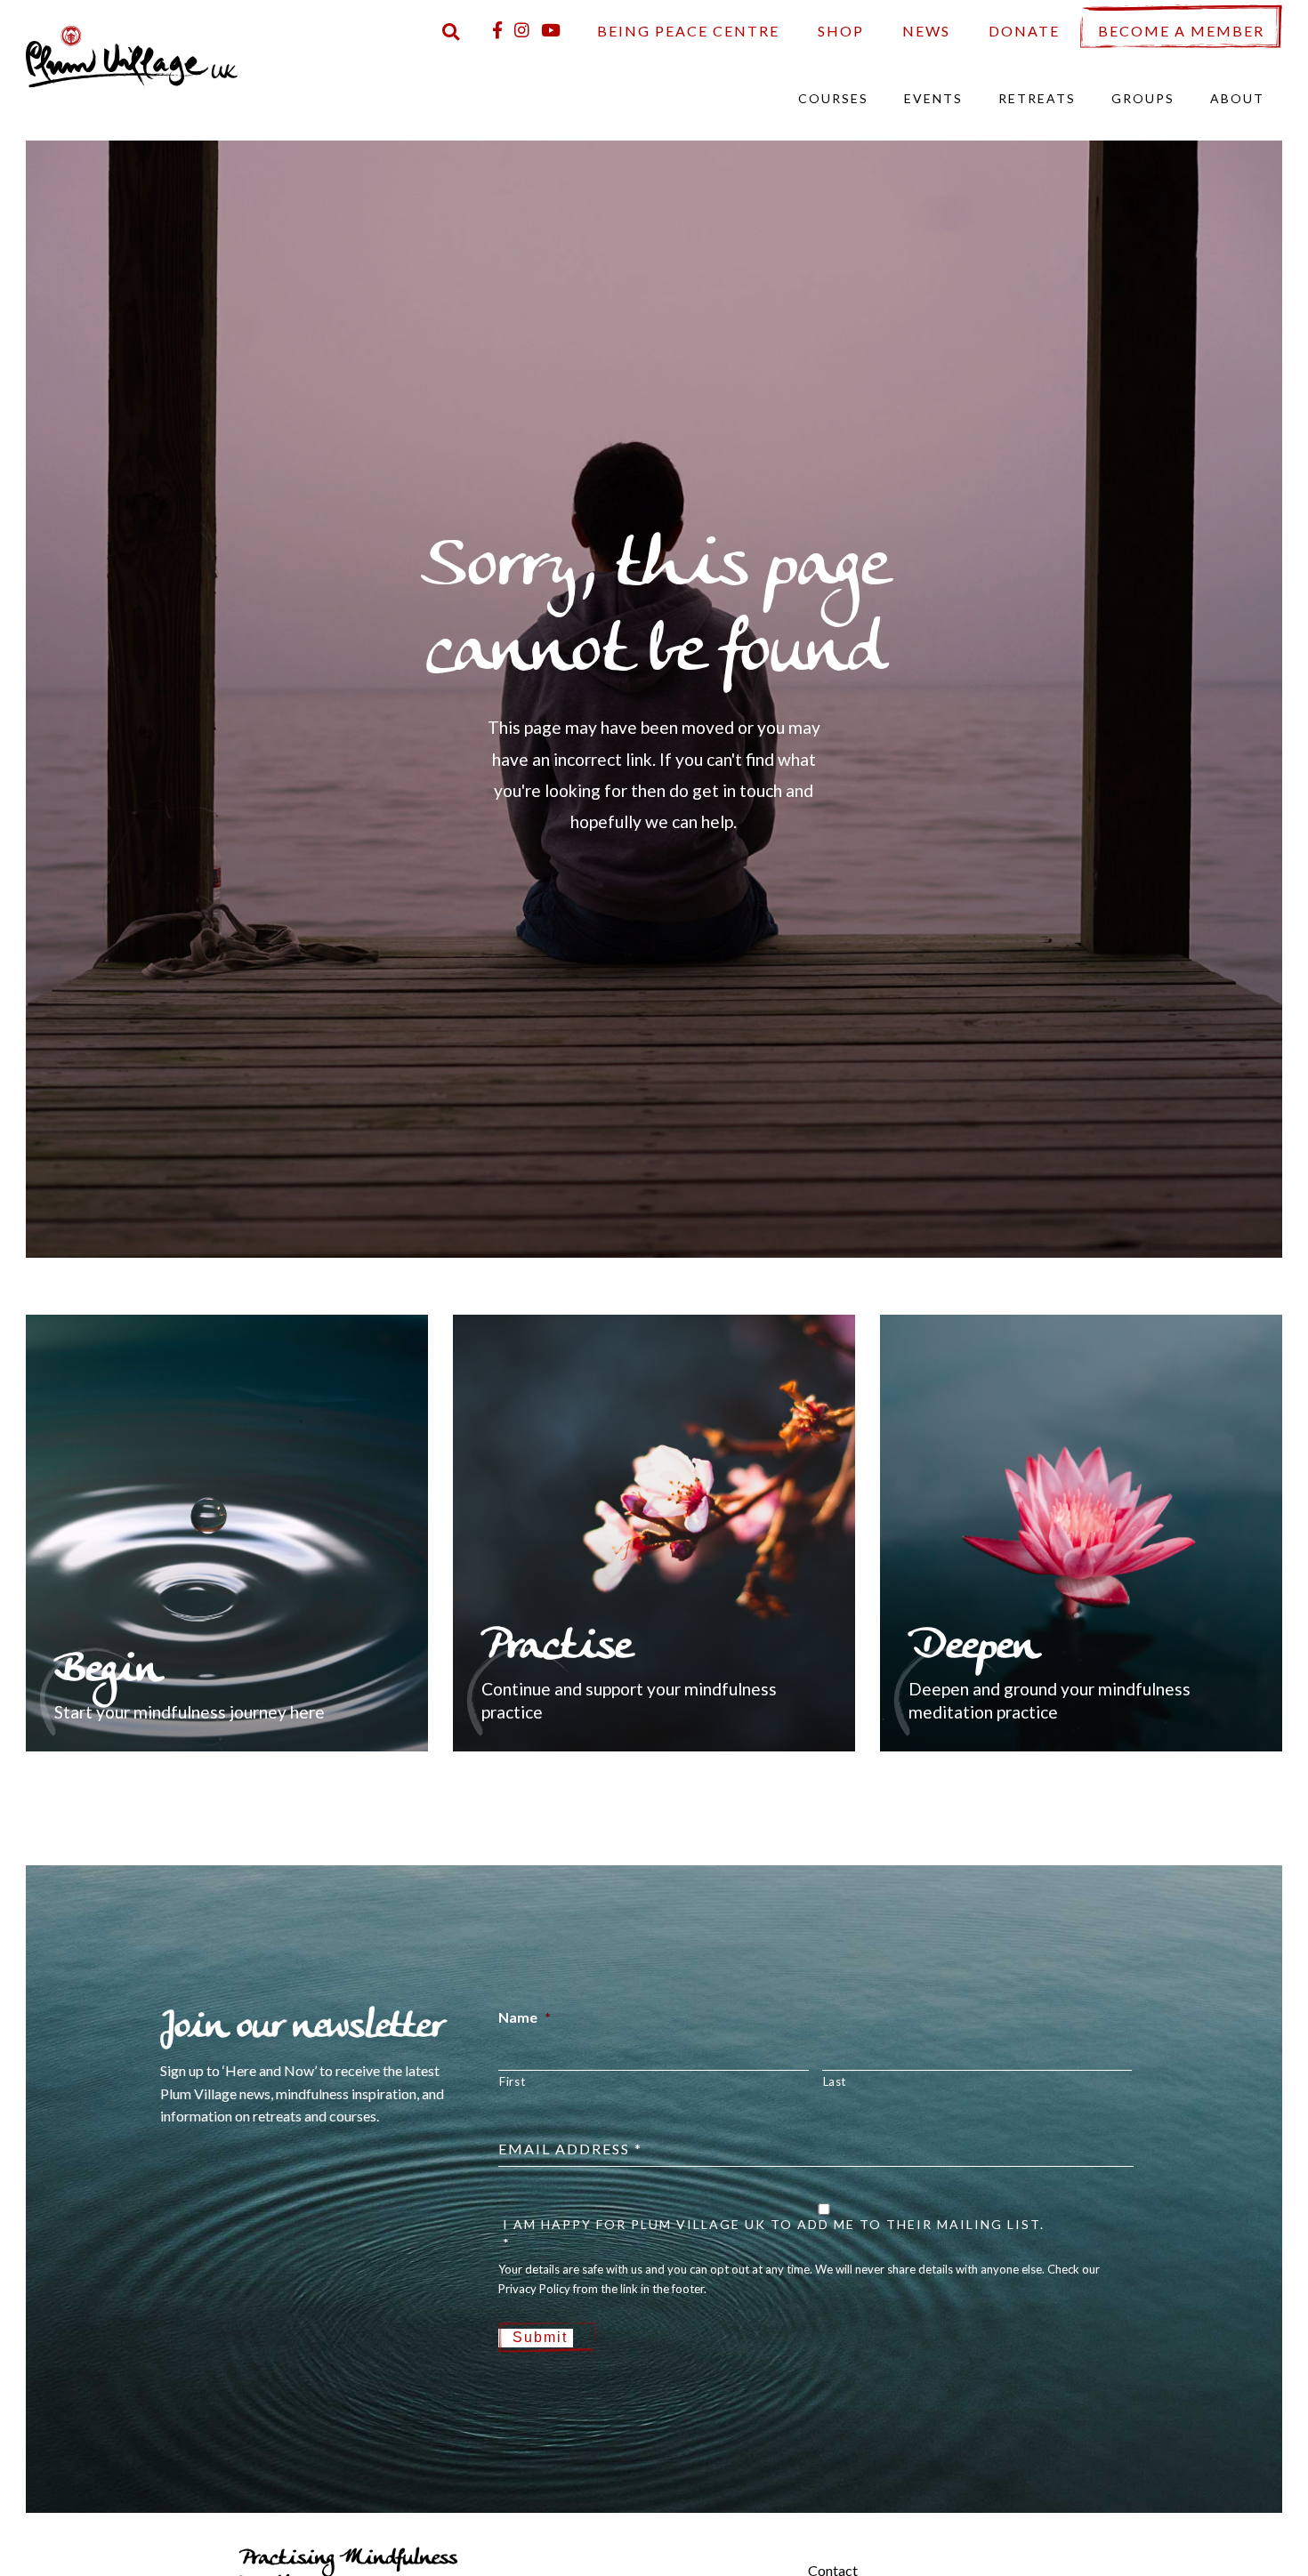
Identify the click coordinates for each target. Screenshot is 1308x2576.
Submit (540, 2337)
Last (835, 2081)
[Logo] (132, 55)
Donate (1024, 31)
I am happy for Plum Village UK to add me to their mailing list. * (774, 2234)
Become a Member (1181, 31)
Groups (1143, 98)
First (512, 2081)
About (1237, 98)
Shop (841, 31)
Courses (833, 98)
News (926, 31)
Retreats (1037, 98)
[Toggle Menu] (778, 2556)
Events (933, 98)
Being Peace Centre (688, 31)
